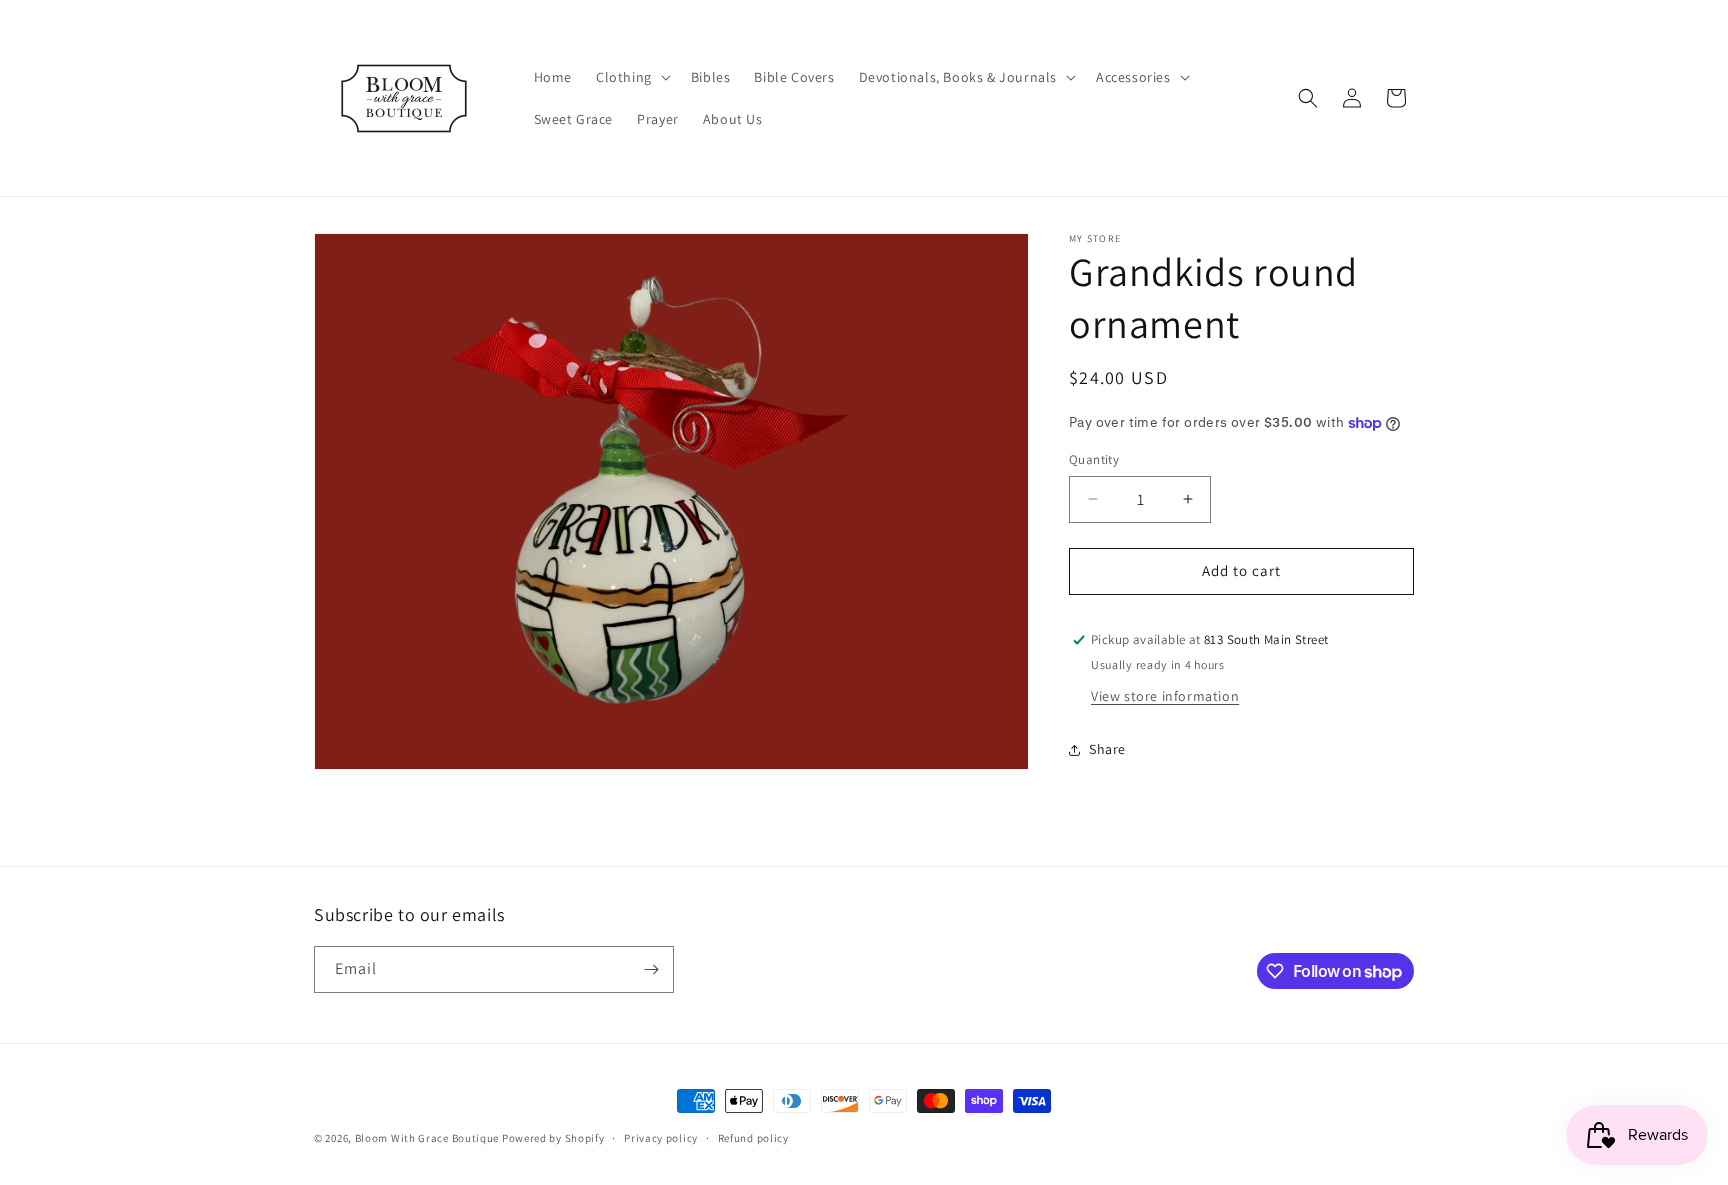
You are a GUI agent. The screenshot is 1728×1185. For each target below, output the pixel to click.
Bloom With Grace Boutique (428, 1138)
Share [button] (1107, 749)
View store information (1165, 696)
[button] (631, 77)
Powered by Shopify (553, 1138)
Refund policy (753, 1138)
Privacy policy (661, 1138)
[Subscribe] (651, 969)
